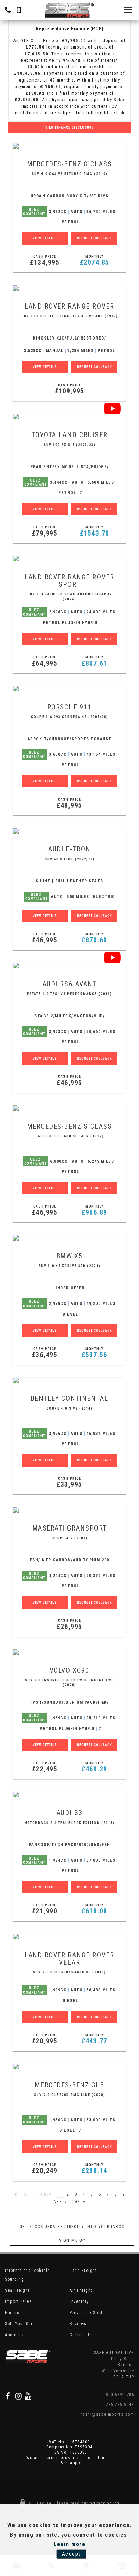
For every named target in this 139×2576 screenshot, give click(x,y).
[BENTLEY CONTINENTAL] (69, 1380)
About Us (14, 2335)
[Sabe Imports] (69, 10)
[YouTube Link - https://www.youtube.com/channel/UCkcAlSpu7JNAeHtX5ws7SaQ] (29, 2396)
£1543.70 (95, 531)
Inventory (79, 2301)
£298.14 (94, 2169)
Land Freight (83, 2271)
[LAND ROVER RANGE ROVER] (69, 288)
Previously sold (86, 2313)
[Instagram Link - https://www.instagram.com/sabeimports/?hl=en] (19, 2396)
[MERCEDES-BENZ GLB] (69, 2067)
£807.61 (94, 661)
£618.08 (94, 1909)
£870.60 (94, 938)
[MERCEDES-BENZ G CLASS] (69, 146)
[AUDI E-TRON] (69, 831)
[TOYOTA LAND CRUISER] (69, 417)
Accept (71, 2554)
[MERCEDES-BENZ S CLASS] (69, 1108)
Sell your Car (19, 2324)
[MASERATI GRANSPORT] (69, 1510)
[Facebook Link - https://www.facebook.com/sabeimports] (8, 2396)
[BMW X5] (69, 1238)
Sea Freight (17, 2290)
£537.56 (94, 1353)
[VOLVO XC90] (69, 1652)
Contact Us (81, 2335)
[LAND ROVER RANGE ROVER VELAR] (69, 1937)
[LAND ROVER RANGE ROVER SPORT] (69, 559)
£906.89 (94, 1210)
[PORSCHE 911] (69, 689)
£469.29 (94, 1767)
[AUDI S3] (69, 1795)
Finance (13, 2313)
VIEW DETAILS (45, 238)
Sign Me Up (72, 2240)
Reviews (78, 2324)
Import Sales (18, 2301)
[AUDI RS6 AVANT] (69, 966)
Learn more (69, 2544)
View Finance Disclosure (69, 127)
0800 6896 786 (119, 2395)
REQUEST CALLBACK (94, 238)
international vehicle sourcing (27, 2275)
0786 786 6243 (119, 2404)
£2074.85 (95, 261)
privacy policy (105, 2503)
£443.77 (94, 2039)
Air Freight (81, 2290)
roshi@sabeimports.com (107, 2414)
